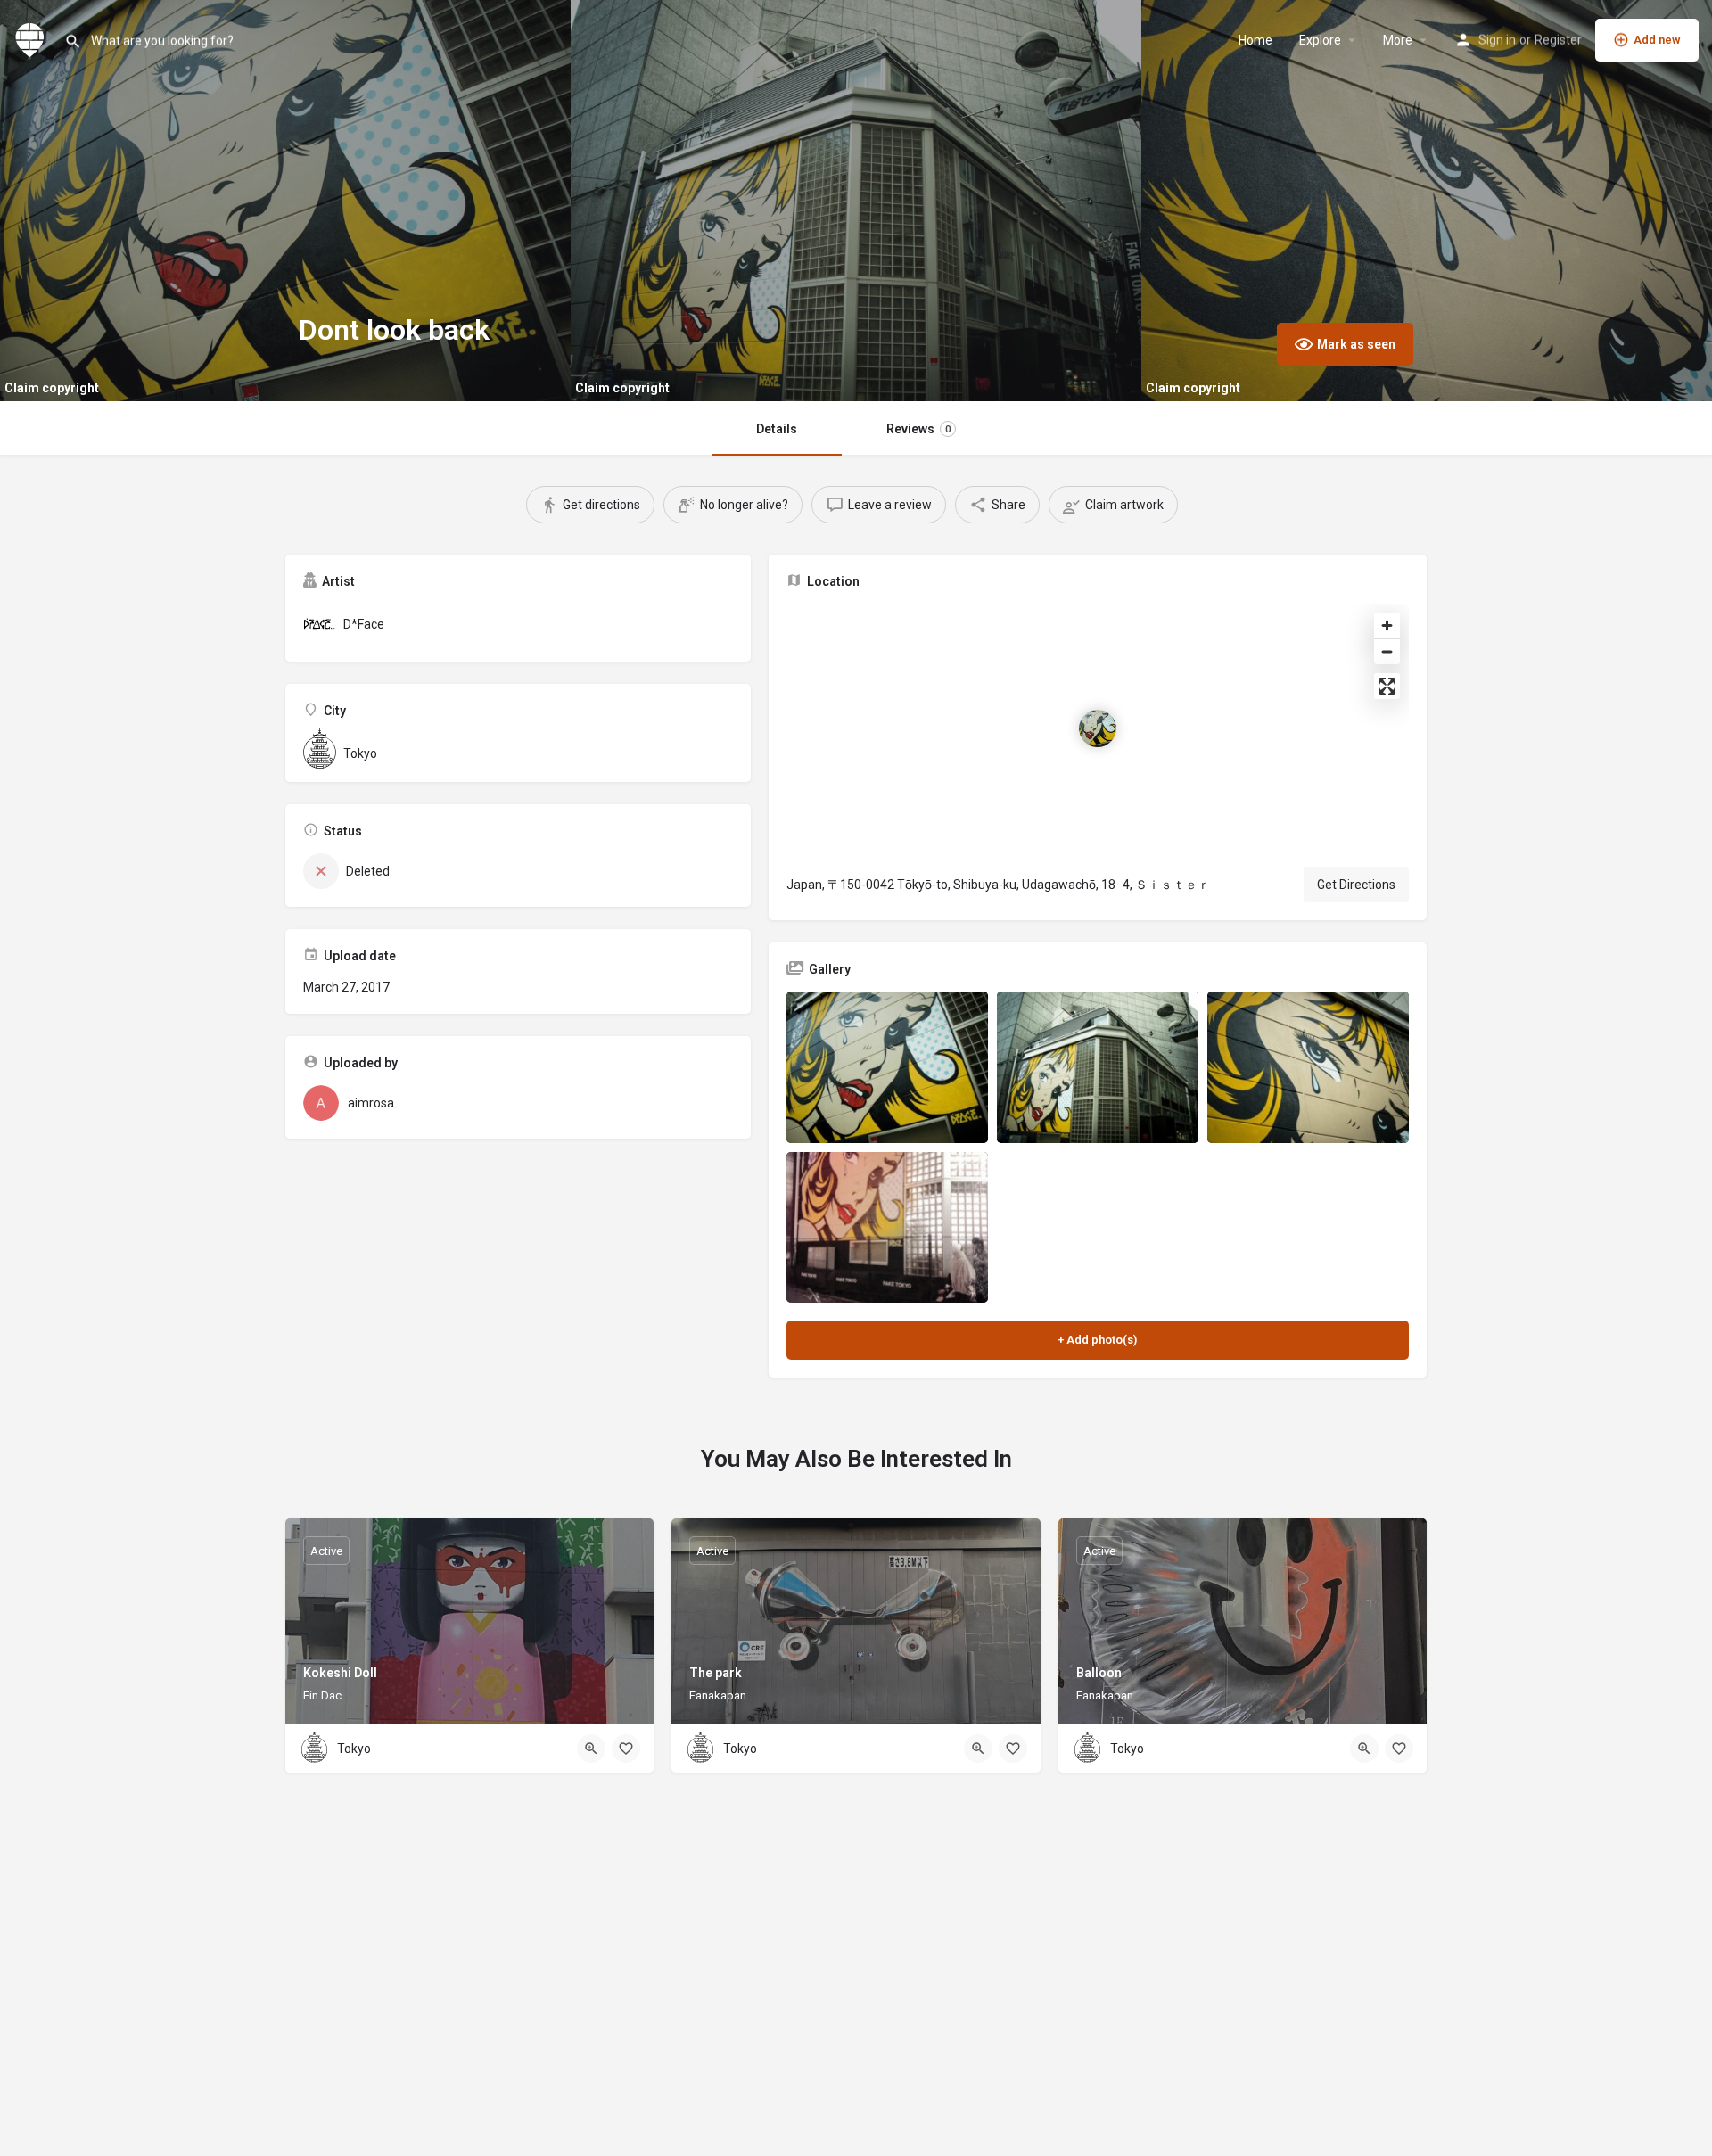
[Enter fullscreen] (1387, 686)
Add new (1657, 40)
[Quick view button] (591, 1749)
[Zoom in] (1387, 625)
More (1398, 40)
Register (1558, 40)
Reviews (918, 429)
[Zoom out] (1387, 651)
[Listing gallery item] (887, 1067)
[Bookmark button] (626, 1749)
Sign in (1497, 40)
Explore (1320, 40)
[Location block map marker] (1098, 728)
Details (777, 429)
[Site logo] (32, 38)
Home (1255, 40)
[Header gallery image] (285, 201)
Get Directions (1356, 885)
